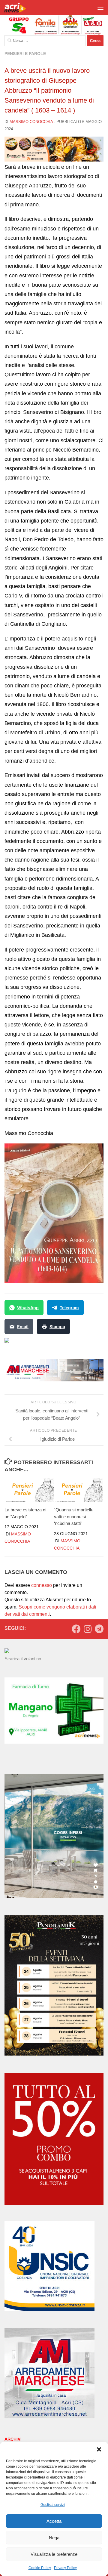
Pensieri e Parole (25, 54)
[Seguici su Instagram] (88, 1629)
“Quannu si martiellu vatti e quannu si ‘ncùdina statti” (74, 1516)
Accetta (54, 2521)
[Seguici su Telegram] (99, 1629)
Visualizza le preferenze (54, 2554)
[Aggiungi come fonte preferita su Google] (38, 1344)
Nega (54, 2538)
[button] (99, 2449)
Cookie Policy (40, 2568)
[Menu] (100, 8)
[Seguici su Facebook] (76, 1629)
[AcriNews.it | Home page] (19, 8)
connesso (42, 1585)
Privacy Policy (65, 2568)
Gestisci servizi (53, 2505)
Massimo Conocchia (31, 122)
